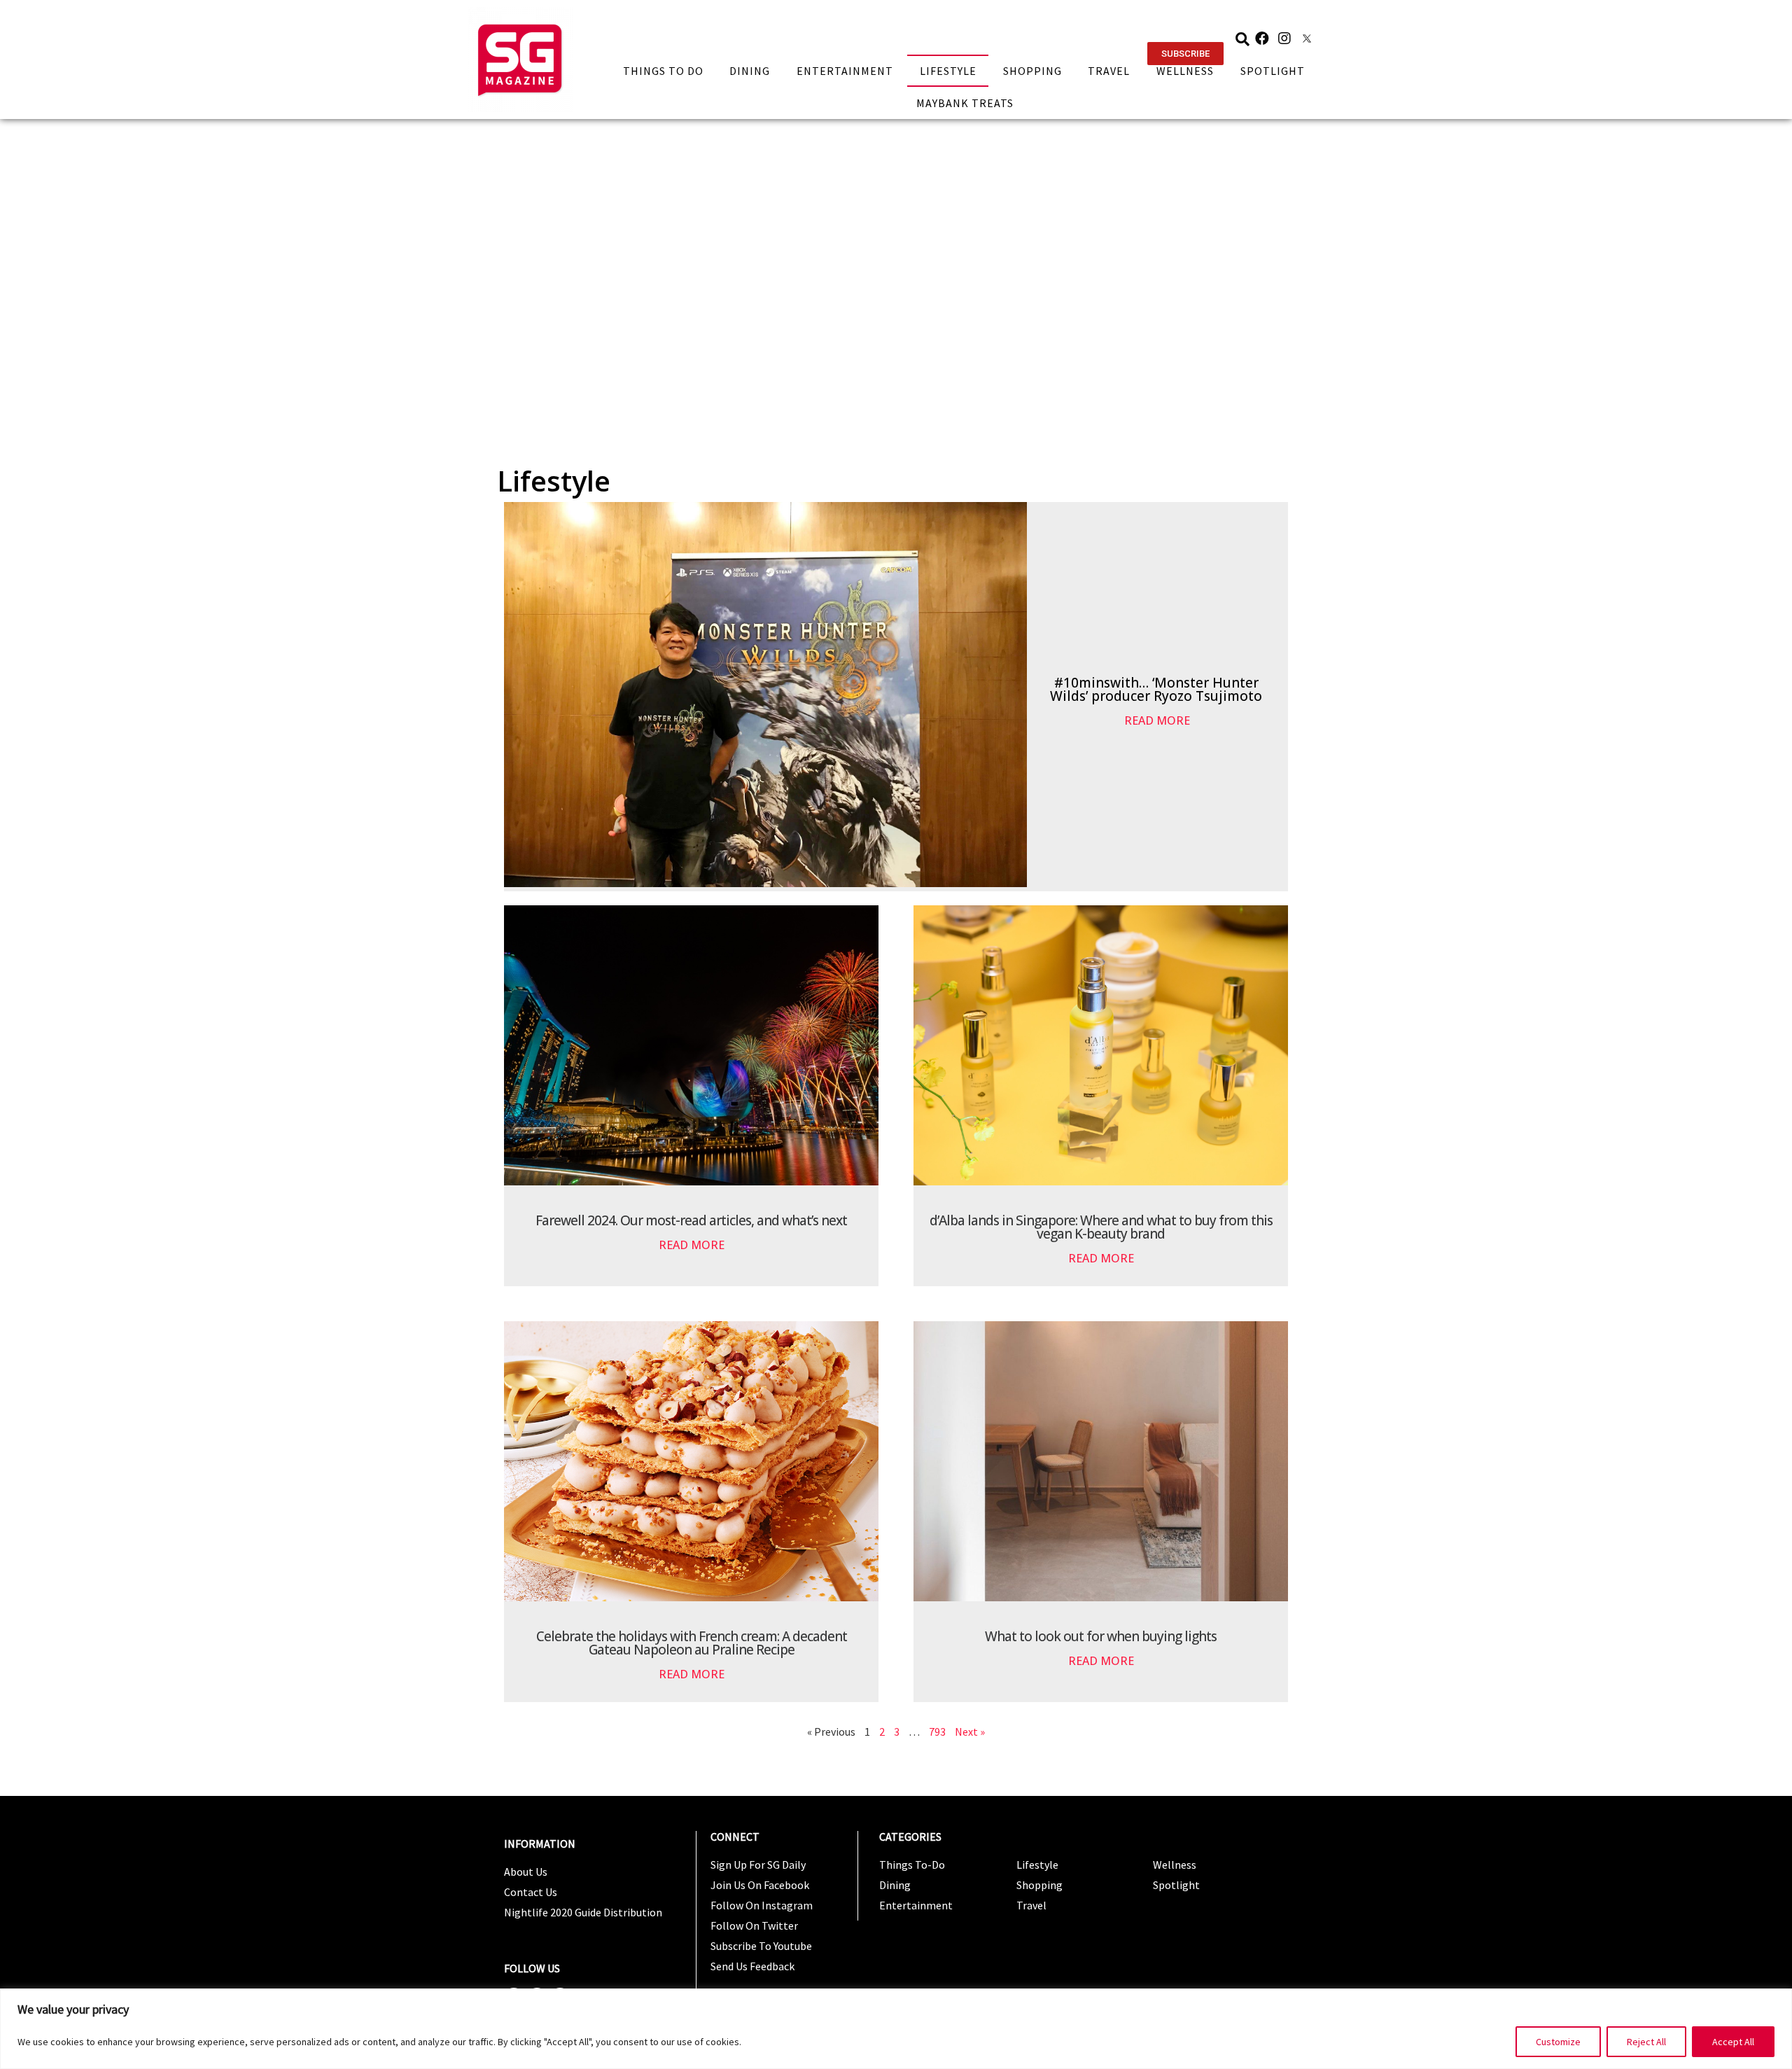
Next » (970, 1732)
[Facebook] (1262, 39)
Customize (1558, 2042)
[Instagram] (1284, 39)
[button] (1185, 54)
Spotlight (1273, 71)
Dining (750, 71)
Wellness (1185, 71)
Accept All (1733, 2042)
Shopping (1032, 71)
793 (937, 1732)
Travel (1109, 71)
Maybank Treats (965, 103)
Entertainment (845, 71)
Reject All (1646, 2042)
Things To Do (663, 71)
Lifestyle (948, 71)
